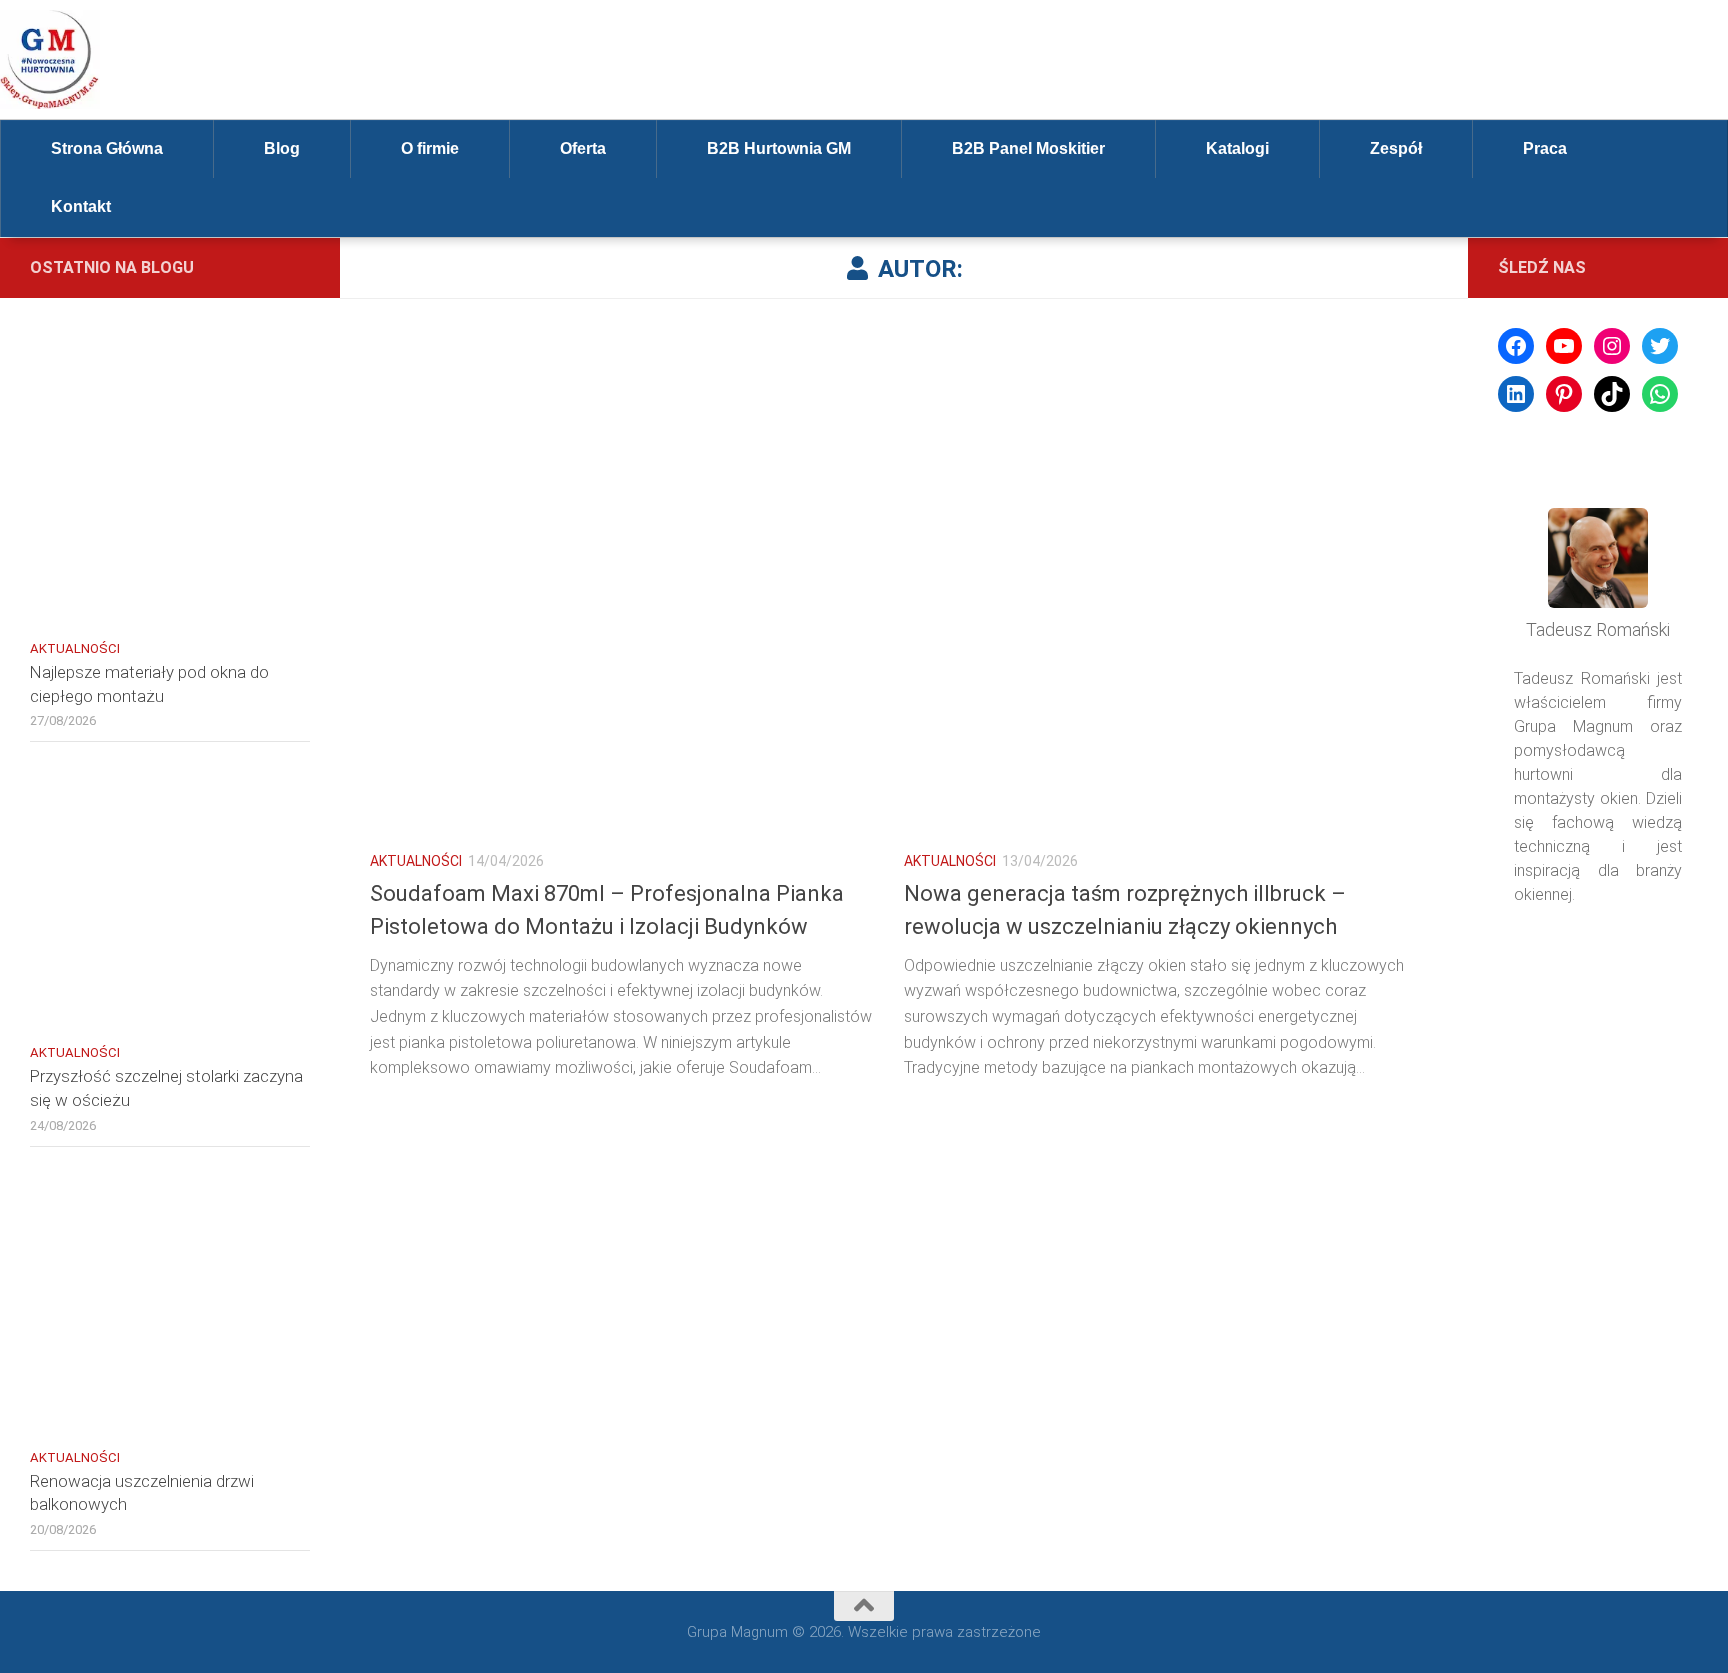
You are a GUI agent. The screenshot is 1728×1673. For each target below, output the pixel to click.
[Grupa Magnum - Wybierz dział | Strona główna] (50, 59)
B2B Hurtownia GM (779, 148)
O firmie (430, 148)
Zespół (1396, 148)
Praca (1545, 148)
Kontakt (81, 206)
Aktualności (416, 861)
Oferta (583, 148)
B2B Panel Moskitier (1028, 148)
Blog (282, 148)
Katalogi (1237, 148)
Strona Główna (107, 148)
